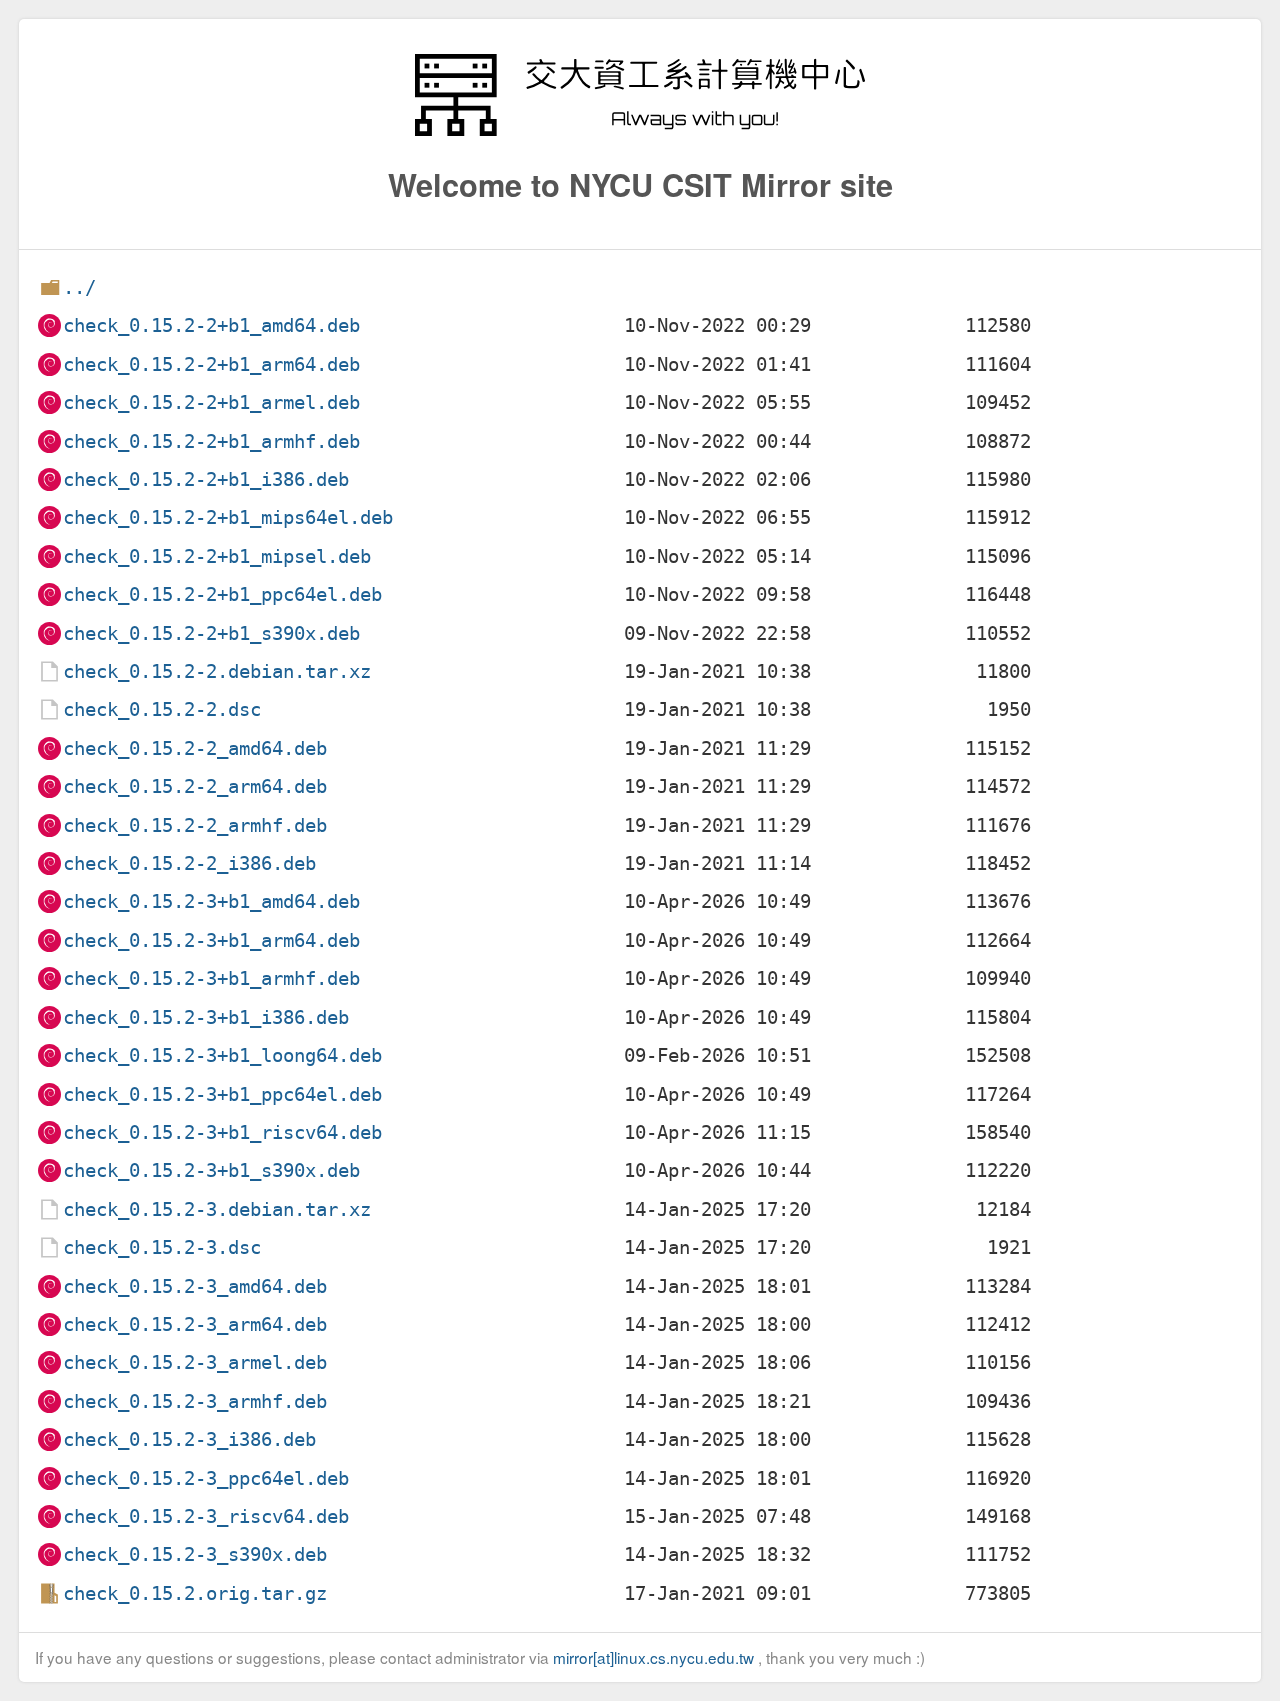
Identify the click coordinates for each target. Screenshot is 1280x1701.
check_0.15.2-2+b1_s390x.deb (211, 633)
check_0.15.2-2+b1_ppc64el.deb (222, 594)
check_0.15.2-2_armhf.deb (195, 825)
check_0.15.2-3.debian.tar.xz (217, 1209)
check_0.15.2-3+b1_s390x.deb (211, 1170)
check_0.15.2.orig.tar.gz (195, 1593)
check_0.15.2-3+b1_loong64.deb (222, 1055)
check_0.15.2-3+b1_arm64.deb (211, 940)
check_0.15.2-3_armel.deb (195, 1362)
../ (79, 287)
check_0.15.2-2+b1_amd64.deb (211, 325)
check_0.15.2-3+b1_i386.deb (206, 1017)
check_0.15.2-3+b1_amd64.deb (211, 901)
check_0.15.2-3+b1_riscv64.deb (222, 1132)
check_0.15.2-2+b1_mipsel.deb (217, 556)
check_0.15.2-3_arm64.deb (195, 1324)
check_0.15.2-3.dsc (162, 1247)
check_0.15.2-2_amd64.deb (195, 748)
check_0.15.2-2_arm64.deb (195, 786)
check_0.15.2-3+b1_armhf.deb (211, 978)
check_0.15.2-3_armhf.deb (195, 1401)
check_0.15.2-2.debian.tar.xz (217, 671)
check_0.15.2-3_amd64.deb (195, 1286)
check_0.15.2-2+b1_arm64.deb (211, 364)
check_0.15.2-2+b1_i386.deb (206, 479)
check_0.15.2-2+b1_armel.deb (211, 402)
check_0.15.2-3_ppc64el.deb (206, 1478)
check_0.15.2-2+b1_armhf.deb (211, 441)
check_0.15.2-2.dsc (162, 709)
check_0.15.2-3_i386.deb (189, 1439)
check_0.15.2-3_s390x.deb (195, 1554)
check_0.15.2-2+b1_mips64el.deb (228, 517)
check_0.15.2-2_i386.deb (189, 863)
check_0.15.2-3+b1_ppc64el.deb (222, 1094)
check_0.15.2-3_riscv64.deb (206, 1516)
